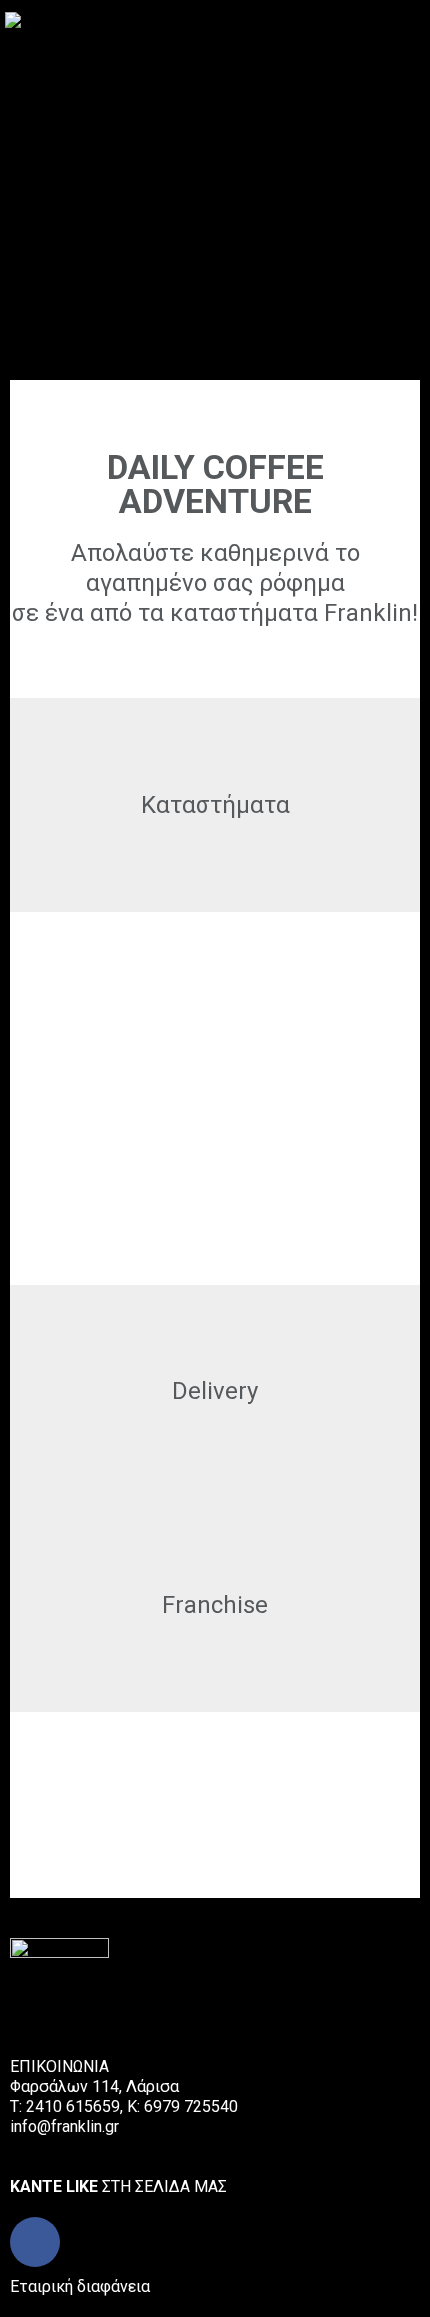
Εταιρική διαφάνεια (80, 2286)
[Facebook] (35, 2242)
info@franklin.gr (64, 2126)
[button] (414, 19)
